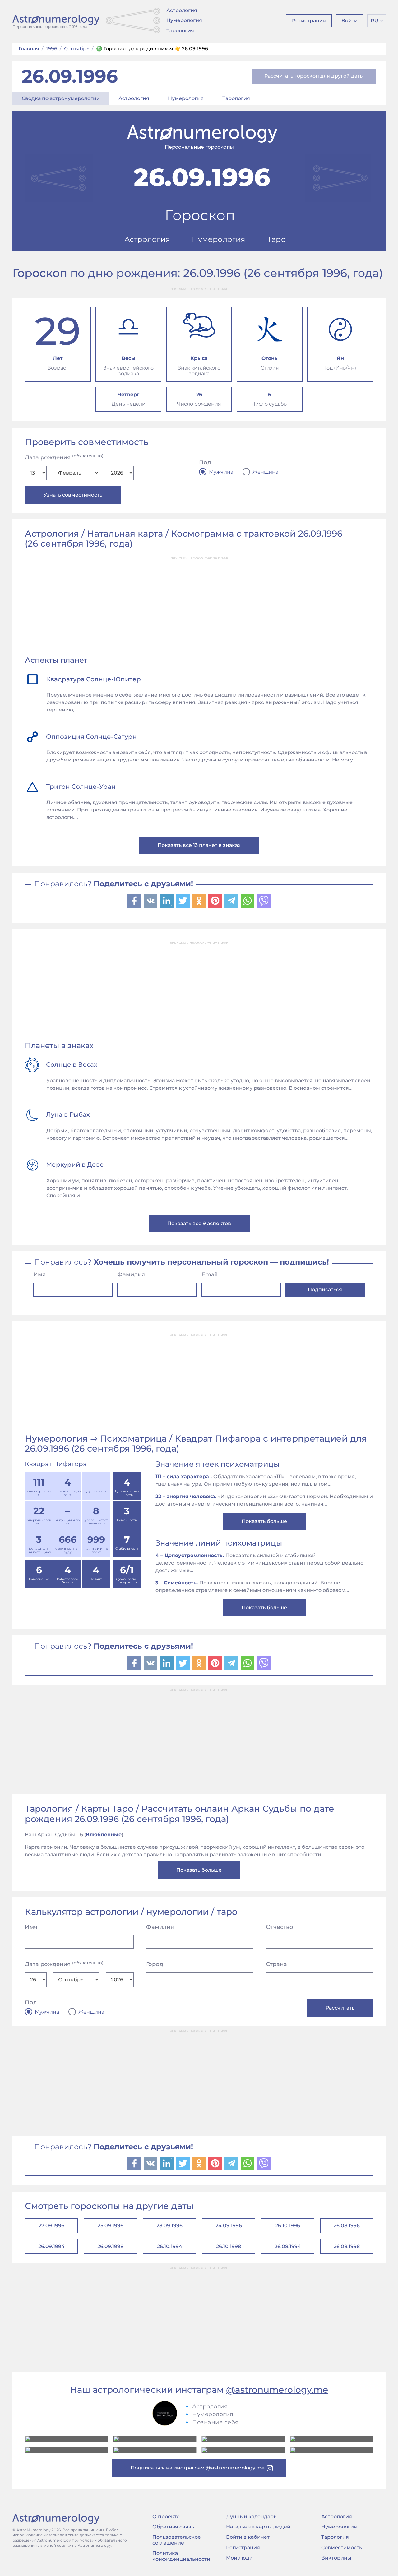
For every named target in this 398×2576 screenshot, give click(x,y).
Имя (39, 1274)
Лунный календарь (251, 2517)
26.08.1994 (288, 2246)
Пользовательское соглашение (177, 2540)
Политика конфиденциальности (181, 2556)
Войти (349, 21)
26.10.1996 (288, 2226)
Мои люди (239, 2558)
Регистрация (309, 21)
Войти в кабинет (248, 2537)
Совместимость (342, 2548)
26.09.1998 (110, 2246)
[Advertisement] (199, 607)
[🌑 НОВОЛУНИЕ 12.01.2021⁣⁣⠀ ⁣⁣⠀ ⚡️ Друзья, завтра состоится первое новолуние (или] (331, 2450)
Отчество (280, 1927)
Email (210, 1274)
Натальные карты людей (258, 2527)
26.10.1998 (229, 2246)
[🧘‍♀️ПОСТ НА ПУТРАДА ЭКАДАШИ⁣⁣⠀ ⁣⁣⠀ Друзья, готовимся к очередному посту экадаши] (155, 2450)
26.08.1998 (347, 2246)
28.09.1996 (169, 2226)
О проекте (166, 2517)
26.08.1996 (347, 2226)
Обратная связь (173, 2527)
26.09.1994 (51, 2246)
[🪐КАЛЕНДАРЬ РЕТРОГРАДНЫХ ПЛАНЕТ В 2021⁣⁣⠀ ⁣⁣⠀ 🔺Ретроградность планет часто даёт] (243, 2450)
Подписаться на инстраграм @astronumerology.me (198, 2468)
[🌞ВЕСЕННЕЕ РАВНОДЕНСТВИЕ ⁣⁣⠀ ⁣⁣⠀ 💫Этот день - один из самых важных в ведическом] (67, 2439)
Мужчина (221, 472)
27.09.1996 (51, 2226)
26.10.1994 (170, 2246)
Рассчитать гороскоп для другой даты (314, 76)
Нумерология (184, 20)
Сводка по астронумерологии (61, 98)
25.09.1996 (111, 2226)
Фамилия (131, 1274)
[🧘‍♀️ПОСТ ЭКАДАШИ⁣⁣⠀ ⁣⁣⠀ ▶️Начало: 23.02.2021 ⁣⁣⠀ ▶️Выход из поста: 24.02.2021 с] (243, 2439)
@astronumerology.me (277, 2390)
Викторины (336, 2558)
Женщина (265, 472)
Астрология (182, 10)
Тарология (180, 31)
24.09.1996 (229, 2226)
